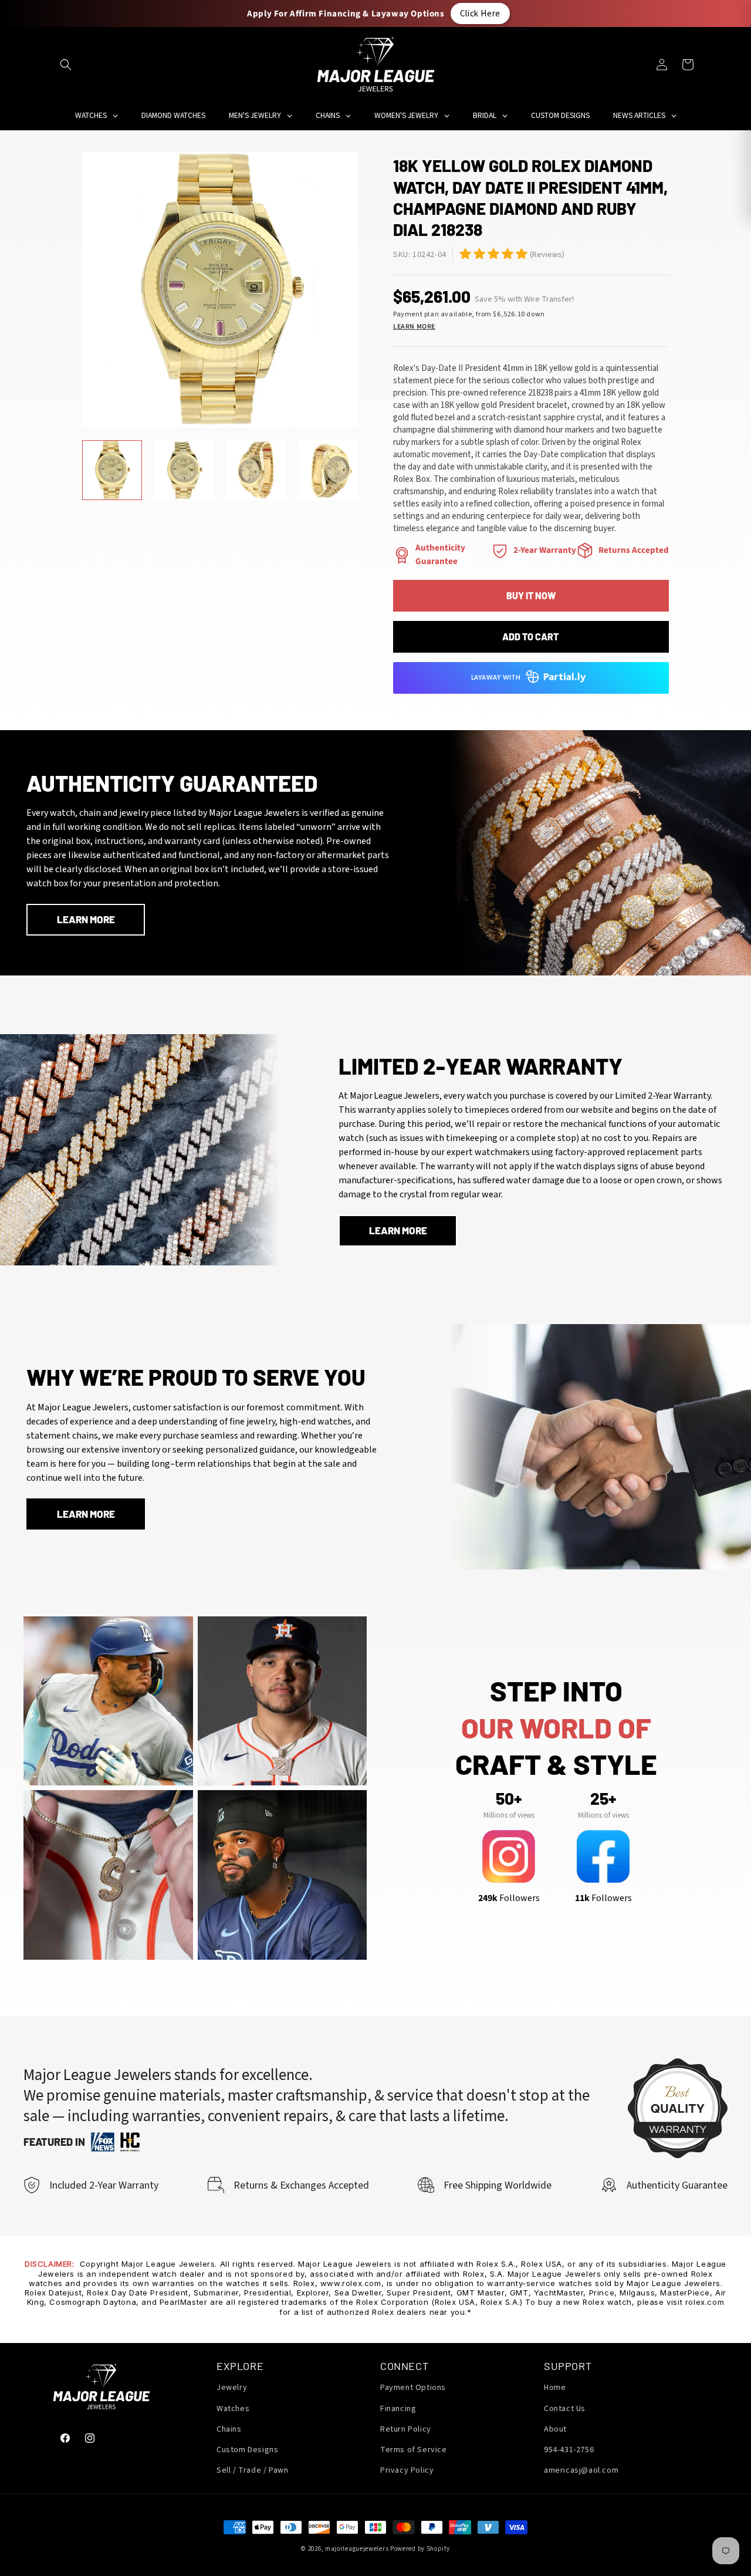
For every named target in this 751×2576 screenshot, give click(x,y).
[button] (66, 65)
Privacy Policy (407, 2470)
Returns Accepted (634, 550)
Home (555, 2388)
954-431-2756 (569, 2450)
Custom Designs (247, 2450)
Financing (398, 2409)
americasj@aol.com (581, 2470)
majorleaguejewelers (357, 2549)
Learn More (414, 327)
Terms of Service (414, 2450)
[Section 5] (465, 254)
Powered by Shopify (420, 2549)
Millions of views (509, 1815)
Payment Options (413, 2388)
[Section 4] (500, 551)
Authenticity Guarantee (440, 555)
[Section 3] (402, 555)
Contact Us (565, 2409)
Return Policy (406, 2429)
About (555, 2429)
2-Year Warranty (545, 550)
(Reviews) (547, 255)
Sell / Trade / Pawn (252, 2470)
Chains (229, 2429)
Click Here (480, 13)
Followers (509, 1898)
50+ (509, 1798)
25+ (603, 1798)
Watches (233, 2409)
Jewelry (232, 2388)
